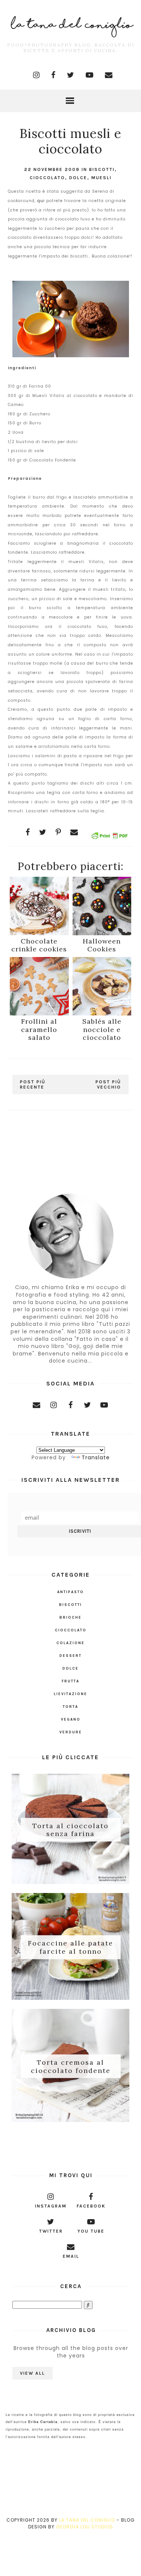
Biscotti (102, 169)
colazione (70, 1643)
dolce (78, 178)
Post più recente (33, 1084)
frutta (70, 1681)
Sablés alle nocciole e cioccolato (102, 1029)
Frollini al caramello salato (39, 1029)
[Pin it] (58, 832)
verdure (71, 1732)
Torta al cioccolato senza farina (70, 1829)
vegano (71, 1719)
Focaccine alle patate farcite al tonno (70, 1947)
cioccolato (47, 178)
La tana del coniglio (87, 2520)
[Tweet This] (43, 832)
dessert (70, 1656)
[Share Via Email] (74, 832)
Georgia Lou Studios (85, 2527)
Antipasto (70, 1592)
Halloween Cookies (102, 945)
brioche (70, 1617)
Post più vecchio (108, 1084)
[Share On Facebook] (28, 832)
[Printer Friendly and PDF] (109, 837)
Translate (96, 1457)
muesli (102, 178)
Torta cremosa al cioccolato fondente (71, 2066)
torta (70, 1707)
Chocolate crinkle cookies (39, 945)
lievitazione (70, 1694)
